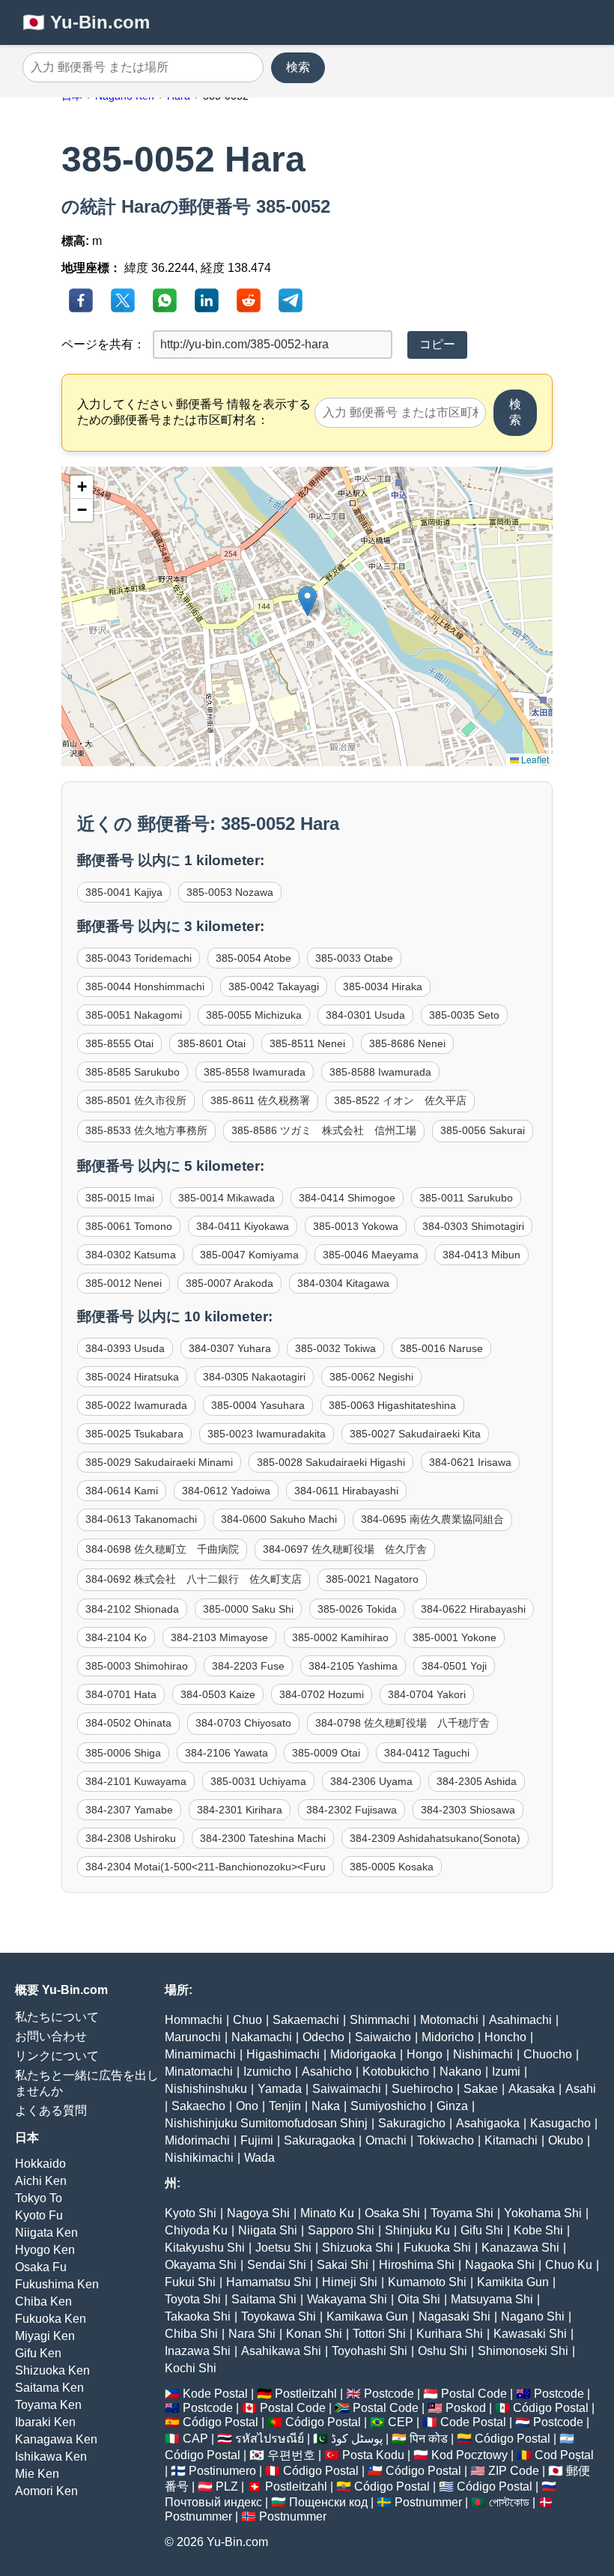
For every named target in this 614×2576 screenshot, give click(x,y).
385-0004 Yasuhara (258, 1405)
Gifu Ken (38, 2353)
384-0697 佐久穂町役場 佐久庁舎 (345, 1549)
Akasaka (532, 2089)
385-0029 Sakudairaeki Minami (159, 1462)
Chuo (247, 2020)
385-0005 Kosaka (392, 1867)
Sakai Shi (343, 2265)
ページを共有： (103, 344)
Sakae (481, 2089)
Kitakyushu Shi (205, 2248)
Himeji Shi (350, 2282)
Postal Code (474, 2394)
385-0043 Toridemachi (139, 958)
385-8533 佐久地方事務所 (146, 1130)
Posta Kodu (373, 2455)
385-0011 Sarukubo (466, 1198)
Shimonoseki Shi (523, 2351)
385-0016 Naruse (441, 1348)
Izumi (506, 2072)
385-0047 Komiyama (249, 1255)
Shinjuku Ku (417, 2230)
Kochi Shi (191, 2368)
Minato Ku (327, 2213)
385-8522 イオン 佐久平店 (400, 1100)
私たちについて (57, 2017)
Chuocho (548, 2054)
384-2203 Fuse (248, 1666)
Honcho (505, 2037)
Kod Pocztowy (469, 2455)
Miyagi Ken (45, 2336)
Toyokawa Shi (279, 2316)
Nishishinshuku (206, 2089)
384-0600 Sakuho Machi (279, 1519)
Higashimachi (283, 2054)
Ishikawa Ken (51, 2457)
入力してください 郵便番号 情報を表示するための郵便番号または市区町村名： (194, 412)
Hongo (425, 2054)
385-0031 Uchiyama (258, 1781)
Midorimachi (197, 2140)
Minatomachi (199, 2072)
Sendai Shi (277, 2265)
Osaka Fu (41, 2267)
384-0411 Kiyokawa (243, 1226)
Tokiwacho (446, 2140)
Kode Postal (215, 2394)
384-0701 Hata (121, 1694)
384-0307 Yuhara (230, 1348)
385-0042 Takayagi (274, 987)
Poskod (466, 2408)
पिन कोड (429, 2439)
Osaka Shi (392, 2213)
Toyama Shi (462, 2213)
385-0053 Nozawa (230, 892)
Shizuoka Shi (358, 2248)
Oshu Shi (443, 2351)
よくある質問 (51, 2110)
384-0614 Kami (122, 1491)
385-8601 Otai (212, 1043)
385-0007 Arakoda (230, 1283)
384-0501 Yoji (454, 1666)
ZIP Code (514, 2471)
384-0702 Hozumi (322, 1694)
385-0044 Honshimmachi (145, 987)
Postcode (389, 2394)
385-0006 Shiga (123, 1753)
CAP (195, 2439)
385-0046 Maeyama (371, 1255)
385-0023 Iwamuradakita (267, 1434)
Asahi (581, 2089)
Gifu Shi (482, 2230)
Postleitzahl (306, 2394)
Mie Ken (37, 2474)
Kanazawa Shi (520, 2248)
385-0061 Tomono (129, 1226)
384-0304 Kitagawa (343, 1283)
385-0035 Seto (464, 1015)
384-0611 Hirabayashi (346, 1491)
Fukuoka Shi (437, 2248)
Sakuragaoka (319, 2140)
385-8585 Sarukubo (133, 1072)
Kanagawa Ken (56, 2439)
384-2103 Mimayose (219, 1637)
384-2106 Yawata (227, 1753)
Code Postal (473, 2422)
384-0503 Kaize (218, 1694)
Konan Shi (314, 2334)
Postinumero (222, 2471)
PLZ (227, 2486)
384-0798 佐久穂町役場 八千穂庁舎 (402, 1723)
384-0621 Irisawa (470, 1462)
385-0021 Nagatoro (372, 1579)
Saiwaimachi (347, 2089)
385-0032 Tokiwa (335, 1348)
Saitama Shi (264, 2299)
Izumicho (267, 2072)
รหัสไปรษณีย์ (270, 2439)
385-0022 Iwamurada (136, 1405)
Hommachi (194, 2020)
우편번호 (291, 2455)
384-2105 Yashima (353, 1666)
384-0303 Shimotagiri (473, 1226)
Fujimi (257, 2140)
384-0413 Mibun (481, 1255)
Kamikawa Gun (367, 2316)
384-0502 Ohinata (128, 1723)
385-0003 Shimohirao (137, 1666)
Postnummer (428, 2502)
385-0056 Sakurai (483, 1130)
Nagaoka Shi (500, 2265)
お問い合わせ (51, 2036)
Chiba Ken (43, 2301)
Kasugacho (560, 2123)
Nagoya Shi (258, 2213)
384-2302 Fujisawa (352, 1810)
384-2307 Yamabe (129, 1810)
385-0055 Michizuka (254, 1015)
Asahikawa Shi (281, 2351)
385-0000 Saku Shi (248, 1609)
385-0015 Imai (120, 1198)
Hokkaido (40, 2164)
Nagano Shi (533, 2316)
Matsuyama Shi (492, 2299)
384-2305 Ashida (477, 1781)
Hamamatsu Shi (269, 2282)
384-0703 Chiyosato (243, 1723)
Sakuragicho (412, 2123)
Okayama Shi (201, 2265)
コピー (437, 344)
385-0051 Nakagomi (134, 1015)
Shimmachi (380, 2020)
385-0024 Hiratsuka (132, 1377)
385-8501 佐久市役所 (136, 1100)
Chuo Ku (569, 2265)
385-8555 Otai (119, 1043)
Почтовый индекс (213, 2502)
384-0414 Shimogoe (347, 1198)
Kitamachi (511, 2140)
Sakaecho (198, 2106)
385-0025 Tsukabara (134, 1434)
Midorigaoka (363, 2054)
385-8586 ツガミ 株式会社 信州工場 (324, 1130)
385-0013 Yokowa (356, 1226)
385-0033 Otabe (354, 958)
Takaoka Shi (198, 2316)
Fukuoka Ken (51, 2319)
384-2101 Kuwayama (136, 1781)
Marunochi (193, 2037)
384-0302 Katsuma (131, 1255)
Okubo (566, 2140)
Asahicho (327, 2072)
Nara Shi (252, 2334)
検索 (298, 67)
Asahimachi (520, 2020)
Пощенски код (328, 2502)
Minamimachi (200, 2054)
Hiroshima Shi (417, 2265)
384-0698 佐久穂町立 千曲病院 (162, 1549)
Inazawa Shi (198, 2351)
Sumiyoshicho (388, 2106)
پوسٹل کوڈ (357, 2439)
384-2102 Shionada (132, 1609)
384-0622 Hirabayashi (473, 1609)
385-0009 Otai (326, 1753)
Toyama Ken (48, 2405)
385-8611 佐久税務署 (260, 1100)
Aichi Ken (41, 2181)
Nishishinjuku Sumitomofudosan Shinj (266, 2123)
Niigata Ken (46, 2233)
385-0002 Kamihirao (340, 1637)
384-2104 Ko (116, 1637)
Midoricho (448, 2037)
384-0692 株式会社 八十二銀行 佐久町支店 (194, 1579)
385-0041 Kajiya (124, 892)
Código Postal (551, 2408)
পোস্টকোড (509, 2502)
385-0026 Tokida (357, 1609)
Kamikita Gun (513, 2282)
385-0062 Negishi (371, 1377)
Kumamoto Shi (427, 2282)
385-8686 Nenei (407, 1043)
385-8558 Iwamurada (255, 1072)
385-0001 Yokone (455, 1637)
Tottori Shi (379, 2334)
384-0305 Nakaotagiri (254, 1377)
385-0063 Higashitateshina (392, 1405)
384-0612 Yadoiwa (226, 1491)
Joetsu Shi (283, 2248)
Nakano (460, 2072)
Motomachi (449, 2020)
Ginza (452, 2106)
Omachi (386, 2140)
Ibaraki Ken (45, 2422)
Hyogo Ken (45, 2250)
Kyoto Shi (191, 2213)
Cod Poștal (564, 2455)
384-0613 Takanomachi (141, 1519)
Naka (326, 2106)
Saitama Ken (49, 2388)
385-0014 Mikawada (227, 1198)
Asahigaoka (488, 2123)
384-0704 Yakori (427, 1694)
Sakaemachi (306, 2020)
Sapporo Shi (341, 2230)
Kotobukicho (396, 2072)
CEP (401, 2422)
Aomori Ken (46, 2491)
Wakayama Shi (347, 2299)
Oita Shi (419, 2299)
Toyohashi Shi (370, 2351)
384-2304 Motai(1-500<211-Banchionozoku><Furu (206, 1867)
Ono (247, 2106)
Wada (259, 2158)
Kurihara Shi (450, 2334)
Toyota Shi (193, 2299)
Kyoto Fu (39, 2215)
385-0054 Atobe (253, 958)
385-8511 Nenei (307, 1043)
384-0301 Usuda (365, 1015)
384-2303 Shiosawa (468, 1810)
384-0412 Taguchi (427, 1753)
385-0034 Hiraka (383, 987)
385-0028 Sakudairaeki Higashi (331, 1462)
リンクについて (57, 2056)
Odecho (323, 2037)
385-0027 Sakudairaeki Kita (415, 1434)
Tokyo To (39, 2198)
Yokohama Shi (543, 2213)
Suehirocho (422, 2089)
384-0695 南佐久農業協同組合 (432, 1519)
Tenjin (285, 2106)
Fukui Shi (190, 2282)
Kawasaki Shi (530, 2334)
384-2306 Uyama (371, 1781)
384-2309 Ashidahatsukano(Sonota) (435, 1838)
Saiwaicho (383, 2037)
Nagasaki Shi (455, 2316)
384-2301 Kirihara (240, 1810)
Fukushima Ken (57, 2284)
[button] (307, 601)
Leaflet (534, 759)
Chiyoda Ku (196, 2230)
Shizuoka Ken (52, 2370)
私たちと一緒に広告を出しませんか (87, 2083)
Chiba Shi (191, 2334)
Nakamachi (262, 2037)
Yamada (280, 2089)
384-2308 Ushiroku (131, 1838)
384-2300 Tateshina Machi (263, 1838)
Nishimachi (483, 2054)
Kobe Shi (538, 2230)
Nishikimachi (199, 2158)
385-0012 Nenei (124, 1283)
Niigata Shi (268, 2230)
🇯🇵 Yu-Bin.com (86, 22)
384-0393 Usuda (125, 1348)
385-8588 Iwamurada (380, 1072)
